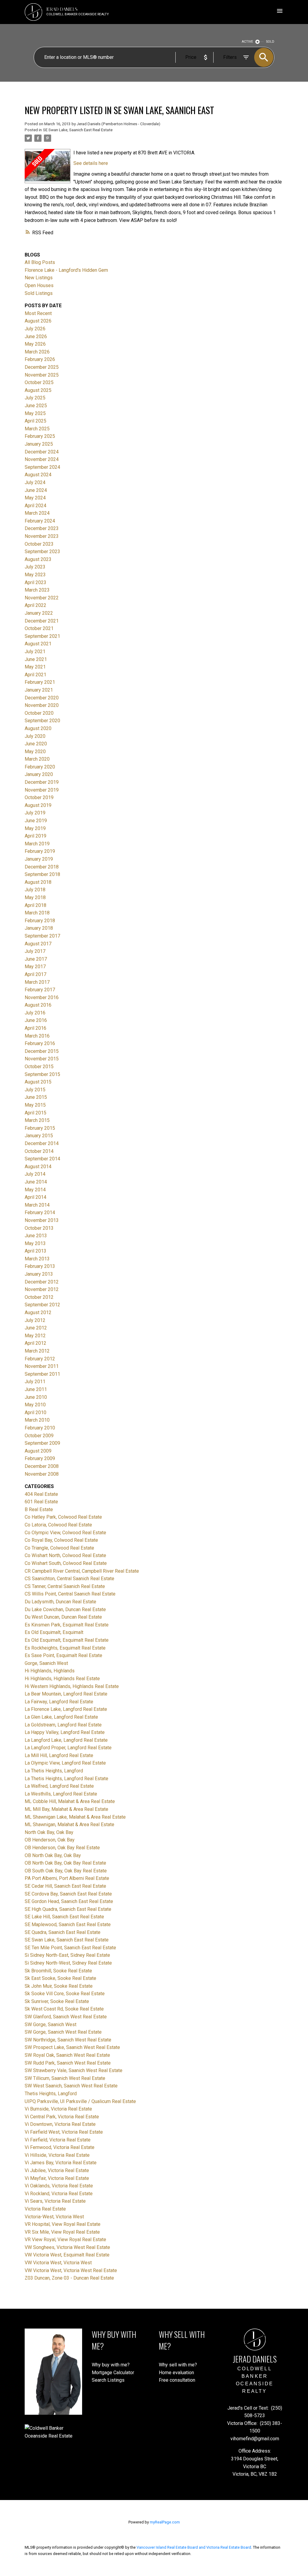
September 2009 (42, 1443)
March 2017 (37, 982)
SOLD (270, 42)
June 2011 (36, 1389)
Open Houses (39, 285)
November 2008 (42, 1474)
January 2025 (39, 444)
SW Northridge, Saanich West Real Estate (68, 2040)
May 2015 (35, 1105)
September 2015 (42, 1074)
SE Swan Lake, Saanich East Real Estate (78, 130)
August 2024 (38, 475)
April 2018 (35, 905)
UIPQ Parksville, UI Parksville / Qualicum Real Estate (80, 2101)
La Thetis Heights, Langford (54, 1771)
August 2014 (38, 1167)
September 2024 (42, 467)
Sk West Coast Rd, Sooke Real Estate (64, 2009)
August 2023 (38, 559)
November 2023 (42, 536)
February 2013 (40, 1266)
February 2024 (40, 521)
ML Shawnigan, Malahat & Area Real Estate (69, 1824)
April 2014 (35, 1197)
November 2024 (42, 459)
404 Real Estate (41, 1494)
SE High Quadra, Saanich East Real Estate (68, 1909)
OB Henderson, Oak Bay (50, 1840)
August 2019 (38, 805)
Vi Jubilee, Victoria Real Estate (57, 2170)
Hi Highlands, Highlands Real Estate (62, 1679)
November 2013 (42, 1220)
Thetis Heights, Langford (51, 2094)
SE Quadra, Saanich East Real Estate (63, 1932)
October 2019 (39, 797)
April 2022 (35, 605)
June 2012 (36, 1328)
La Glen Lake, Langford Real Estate (61, 1717)
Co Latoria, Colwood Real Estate (58, 1525)
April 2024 (35, 506)
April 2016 (35, 1028)
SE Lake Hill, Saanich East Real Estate (64, 1917)
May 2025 (35, 413)
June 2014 (36, 1182)
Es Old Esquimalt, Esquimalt (54, 1632)
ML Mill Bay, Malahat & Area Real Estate (66, 1809)
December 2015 (42, 1051)
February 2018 (40, 921)
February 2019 (40, 851)
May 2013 (35, 1243)
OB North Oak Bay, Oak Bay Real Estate (65, 1863)
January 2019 (39, 859)
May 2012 (35, 1336)
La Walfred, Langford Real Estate (59, 1786)
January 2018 (39, 928)
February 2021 (40, 682)
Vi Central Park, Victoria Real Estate (62, 2117)
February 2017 (40, 990)
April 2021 (35, 675)
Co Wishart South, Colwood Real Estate (66, 1563)
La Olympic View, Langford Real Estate (65, 1763)
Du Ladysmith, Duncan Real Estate (60, 1602)
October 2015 (39, 1067)
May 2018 (35, 897)
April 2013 (35, 1251)
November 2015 (42, 1059)
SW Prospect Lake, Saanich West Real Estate (72, 2047)
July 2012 (35, 1320)
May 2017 (35, 967)
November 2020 (42, 705)
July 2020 (35, 736)
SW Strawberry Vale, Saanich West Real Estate (74, 2070)
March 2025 (37, 429)
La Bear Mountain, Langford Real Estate (66, 1694)
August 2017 (38, 944)
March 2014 (37, 1205)
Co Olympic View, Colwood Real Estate (65, 1533)
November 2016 (42, 997)
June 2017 (36, 959)
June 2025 (36, 406)
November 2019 (42, 790)
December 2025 (42, 367)
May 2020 (35, 752)
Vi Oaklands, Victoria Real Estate (59, 2186)
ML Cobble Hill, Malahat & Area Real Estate (70, 1801)
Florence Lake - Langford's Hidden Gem (66, 270)
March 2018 (37, 913)
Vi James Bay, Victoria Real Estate (61, 2163)
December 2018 (42, 867)
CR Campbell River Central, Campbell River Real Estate (82, 1571)
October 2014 (39, 1151)
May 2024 (35, 498)
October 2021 (39, 628)
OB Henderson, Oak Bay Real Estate (62, 1848)
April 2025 (35, 421)
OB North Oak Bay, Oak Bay (53, 1855)
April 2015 (35, 1113)
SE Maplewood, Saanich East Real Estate (68, 1924)
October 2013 (39, 1228)
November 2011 (42, 1366)
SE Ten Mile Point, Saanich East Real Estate (70, 1948)
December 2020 (42, 698)
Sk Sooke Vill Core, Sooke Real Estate (65, 1994)
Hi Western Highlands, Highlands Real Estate (72, 1686)
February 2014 (40, 1212)
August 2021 (38, 644)
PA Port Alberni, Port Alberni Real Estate (67, 1878)
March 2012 (37, 1351)
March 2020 (37, 759)
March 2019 (37, 844)
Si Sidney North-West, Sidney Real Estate (68, 1963)
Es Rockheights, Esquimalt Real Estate (65, 1648)
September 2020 (42, 721)
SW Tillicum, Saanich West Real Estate (65, 2078)
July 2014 (35, 1174)
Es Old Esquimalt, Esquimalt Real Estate (67, 1640)
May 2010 (35, 1405)
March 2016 (37, 1036)
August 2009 (38, 1451)
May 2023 (35, 575)
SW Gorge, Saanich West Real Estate (63, 2032)
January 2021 (39, 690)
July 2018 (35, 890)
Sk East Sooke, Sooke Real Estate (60, 1978)
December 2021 (42, 621)
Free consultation (177, 2380)
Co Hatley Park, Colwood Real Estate (63, 1517)
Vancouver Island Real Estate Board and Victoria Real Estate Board (194, 2547)
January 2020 (39, 774)
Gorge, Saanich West (46, 1663)
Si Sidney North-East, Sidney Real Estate (67, 1955)
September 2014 (42, 1159)
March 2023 (37, 590)
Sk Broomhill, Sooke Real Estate (58, 1971)
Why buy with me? (111, 2365)
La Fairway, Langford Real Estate (59, 1702)
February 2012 (40, 1359)
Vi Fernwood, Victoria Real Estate (60, 2147)
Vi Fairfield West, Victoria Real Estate (64, 2132)
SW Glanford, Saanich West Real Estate (66, 2017)
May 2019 (35, 828)
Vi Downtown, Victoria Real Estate (60, 2124)
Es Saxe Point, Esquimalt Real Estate (63, 1655)
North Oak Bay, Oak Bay (49, 1832)
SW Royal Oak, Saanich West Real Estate (67, 2055)
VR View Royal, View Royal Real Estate (65, 2240)
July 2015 (35, 1090)
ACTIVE (247, 42)
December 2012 (42, 1282)
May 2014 (35, 1190)
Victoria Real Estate (45, 2209)
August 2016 (38, 1005)
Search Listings (108, 2380)
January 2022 (39, 613)
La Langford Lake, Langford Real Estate (66, 1740)
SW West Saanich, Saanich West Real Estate (71, 2086)
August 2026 (38, 321)
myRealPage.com (165, 2522)
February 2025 (40, 436)
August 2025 (38, 390)
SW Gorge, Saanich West (51, 2024)
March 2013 (37, 1259)
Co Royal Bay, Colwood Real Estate (61, 1540)
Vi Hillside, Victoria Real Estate (57, 2155)
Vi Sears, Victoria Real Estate (55, 2201)
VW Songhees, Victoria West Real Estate (67, 2247)
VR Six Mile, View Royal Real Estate (62, 2232)
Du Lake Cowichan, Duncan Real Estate (65, 1609)
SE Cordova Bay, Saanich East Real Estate (68, 1894)
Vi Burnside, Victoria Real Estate (58, 2109)
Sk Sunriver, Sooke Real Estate (57, 2001)
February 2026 (40, 359)
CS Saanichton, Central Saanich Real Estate (69, 1579)
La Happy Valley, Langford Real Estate (65, 1732)
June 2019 (36, 821)
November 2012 (42, 1289)
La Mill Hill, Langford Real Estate (59, 1755)
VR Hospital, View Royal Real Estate (63, 2224)
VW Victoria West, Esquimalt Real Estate (67, 2255)
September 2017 (42, 936)
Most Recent (38, 313)
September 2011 (42, 1374)
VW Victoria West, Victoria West (58, 2263)
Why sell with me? (178, 2365)
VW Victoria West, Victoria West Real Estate (71, 2270)
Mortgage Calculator (113, 2373)
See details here (91, 163)
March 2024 (37, 513)
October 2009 (39, 1436)
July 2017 (35, 951)
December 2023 (42, 528)
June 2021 (36, 659)
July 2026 (35, 329)
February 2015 (40, 1128)
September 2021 (42, 636)
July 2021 (35, 652)
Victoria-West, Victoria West (54, 2217)
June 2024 (36, 490)
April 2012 (35, 1343)
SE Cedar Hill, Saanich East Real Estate (65, 1886)
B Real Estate (39, 1509)
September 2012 (42, 1305)
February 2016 (40, 1043)
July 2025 (35, 398)
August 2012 (38, 1312)
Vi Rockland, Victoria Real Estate (59, 2194)
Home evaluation (176, 2373)
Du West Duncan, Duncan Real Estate (63, 1617)
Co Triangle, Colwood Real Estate (59, 1548)
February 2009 (40, 1458)
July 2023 (35, 567)
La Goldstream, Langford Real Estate (63, 1725)
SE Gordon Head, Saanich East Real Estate (69, 1901)
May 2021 (35, 667)
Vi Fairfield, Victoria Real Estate (58, 2140)
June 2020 (36, 744)
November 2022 (42, 598)
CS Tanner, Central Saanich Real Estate (65, 1586)
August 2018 (38, 882)
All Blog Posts (40, 262)
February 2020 (40, 767)
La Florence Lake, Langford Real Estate (66, 1709)
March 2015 (37, 1120)
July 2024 (35, 482)
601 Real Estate (41, 1502)
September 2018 (42, 874)
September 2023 (42, 552)
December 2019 (42, 782)
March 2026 (37, 352)
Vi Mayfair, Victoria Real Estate (57, 2178)
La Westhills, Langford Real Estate (61, 1794)
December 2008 (42, 1466)
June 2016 (36, 1020)
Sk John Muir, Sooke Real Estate (59, 1986)
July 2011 (35, 1382)
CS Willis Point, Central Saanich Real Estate (70, 1594)
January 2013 (39, 1274)
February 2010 (40, 1428)
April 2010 (35, 1412)
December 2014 (42, 1143)
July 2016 (35, 1013)
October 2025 (39, 382)
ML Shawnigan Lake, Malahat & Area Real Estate (75, 1817)
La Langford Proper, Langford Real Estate (68, 1748)
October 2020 (39, 713)
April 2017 (35, 974)
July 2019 (35, 813)
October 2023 (39, 544)
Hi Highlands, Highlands (50, 1671)
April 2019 (35, 836)
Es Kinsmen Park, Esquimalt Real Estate (67, 1625)
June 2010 (36, 1397)
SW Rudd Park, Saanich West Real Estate (68, 2063)
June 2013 (36, 1236)
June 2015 (36, 1097)
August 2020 (38, 728)
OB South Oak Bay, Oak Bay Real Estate (66, 1871)
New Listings (39, 278)
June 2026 (36, 336)
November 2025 (42, 375)
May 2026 (35, 344)
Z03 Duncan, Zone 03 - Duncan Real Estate (69, 2278)
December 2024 (42, 452)
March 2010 (37, 1420)
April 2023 (35, 582)
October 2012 (39, 1297)
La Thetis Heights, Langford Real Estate (66, 1779)
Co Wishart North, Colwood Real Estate (65, 1555)
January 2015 (39, 1136)
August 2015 (38, 1082)
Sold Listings (39, 293)
